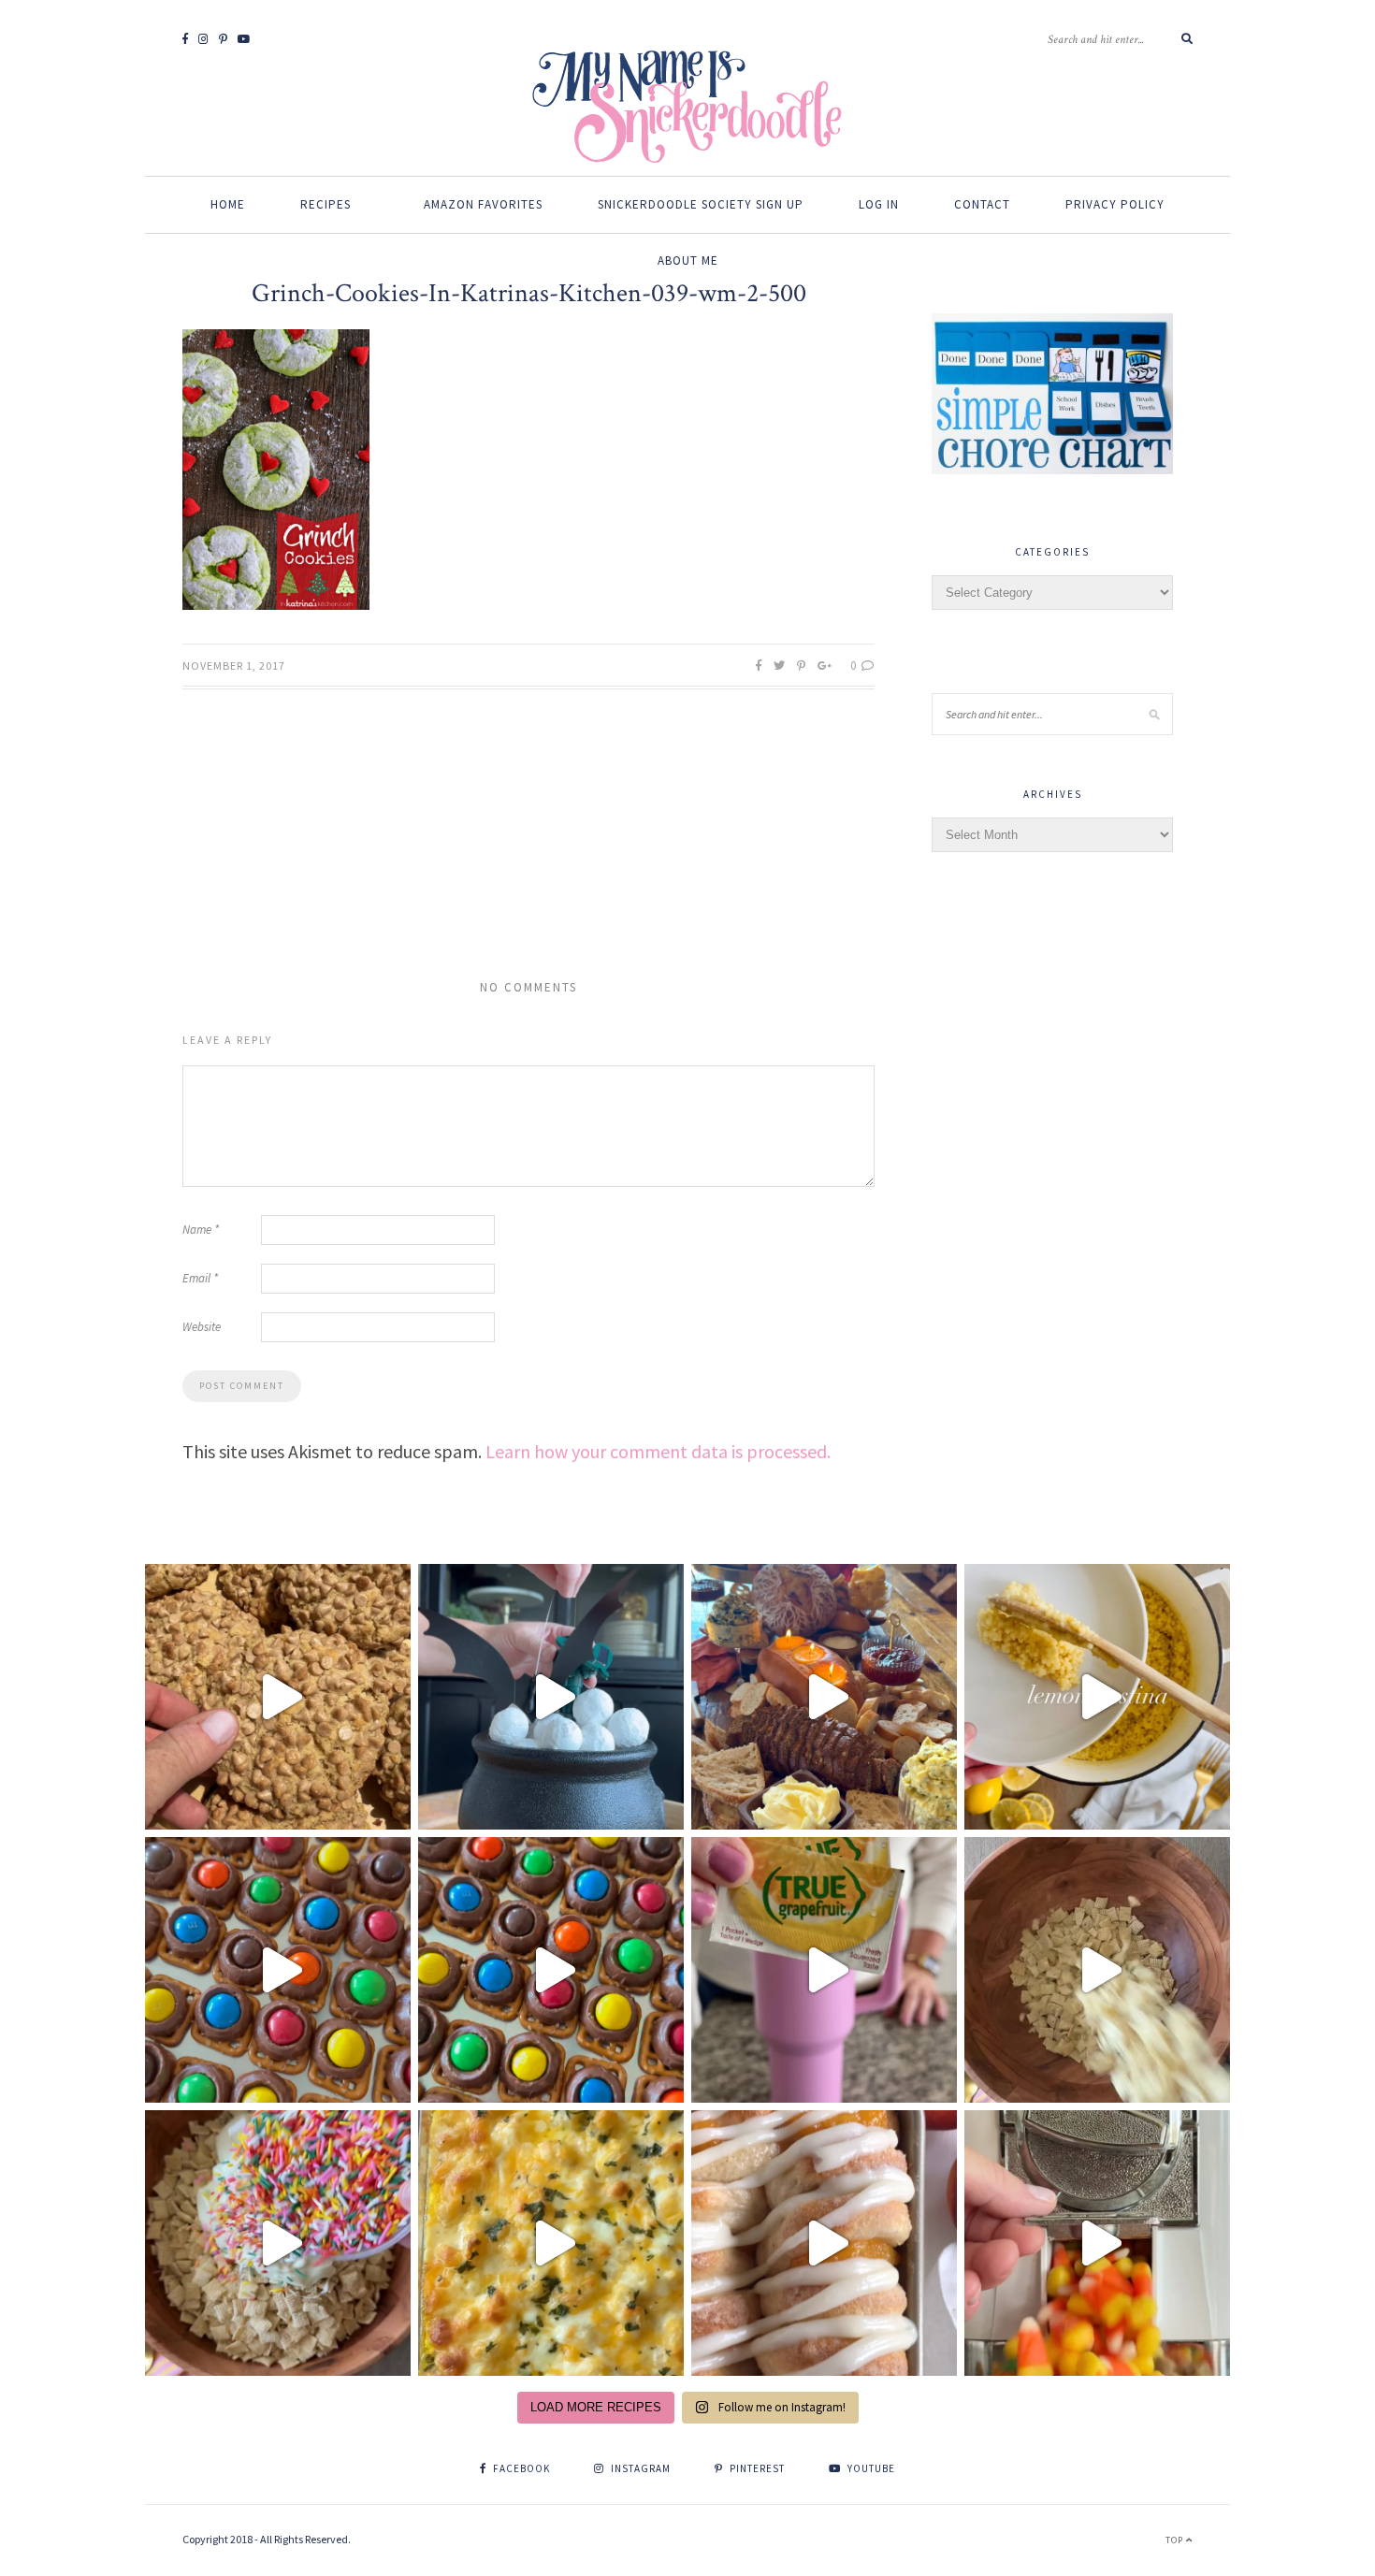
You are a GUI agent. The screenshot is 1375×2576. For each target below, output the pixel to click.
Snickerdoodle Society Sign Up (701, 204)
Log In (879, 204)
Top (1176, 2540)
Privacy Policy (1115, 204)
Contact (982, 204)
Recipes (326, 204)
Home (228, 204)
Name (201, 1230)
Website (202, 1327)
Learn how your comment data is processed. (658, 1451)
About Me (688, 260)
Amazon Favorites (483, 204)
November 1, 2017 (234, 666)
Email (200, 1278)
